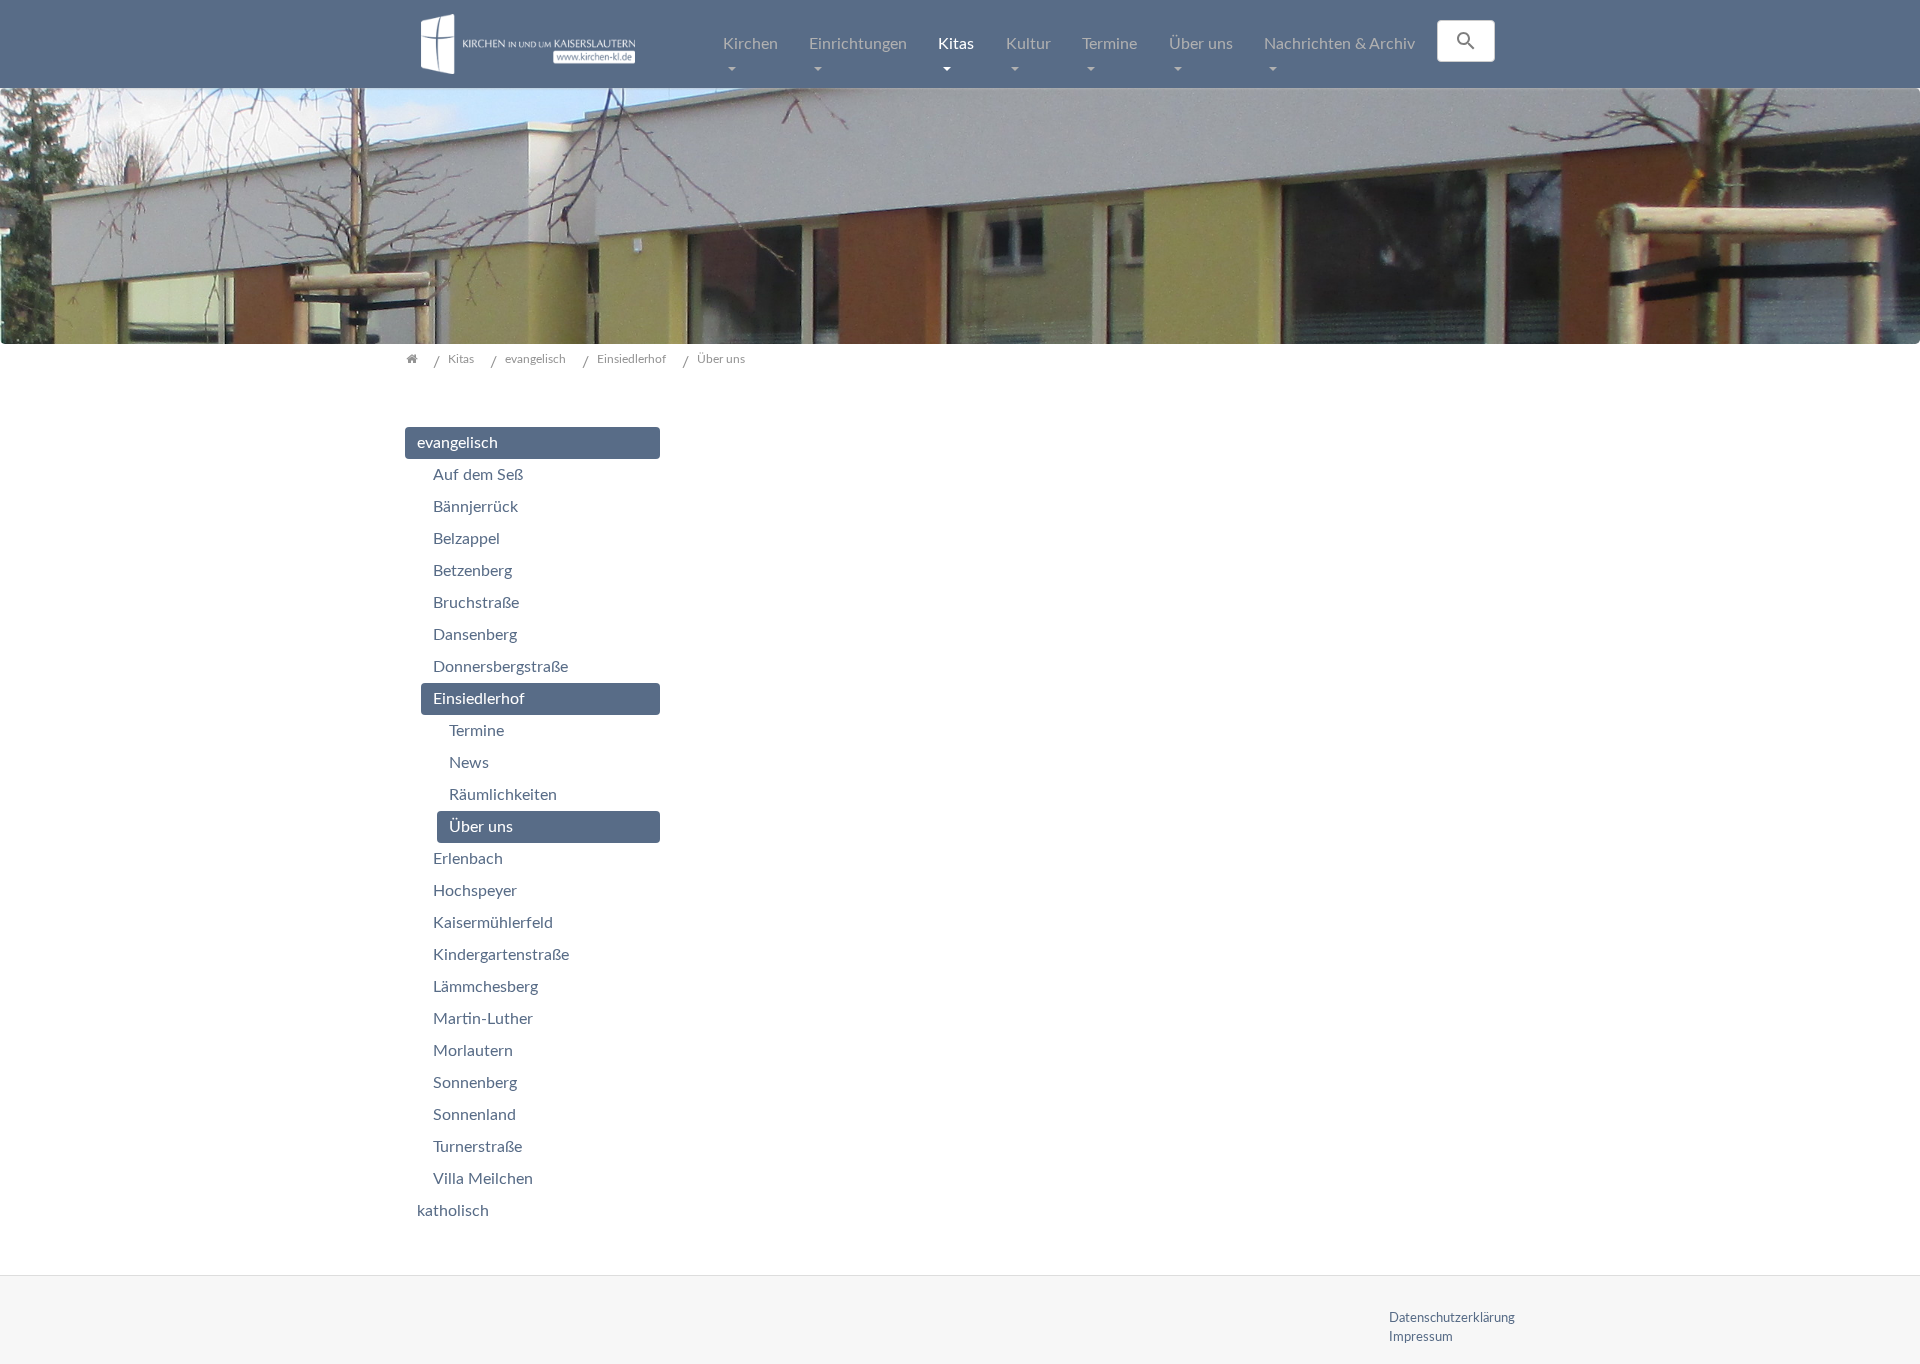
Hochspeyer (475, 891)
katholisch (453, 1211)
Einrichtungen (858, 44)
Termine (1109, 44)
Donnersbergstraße (500, 667)
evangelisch (457, 443)
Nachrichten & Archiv (1339, 44)
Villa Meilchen (483, 1179)
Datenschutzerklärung (1452, 1318)
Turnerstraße (477, 1147)
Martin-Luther (483, 1019)
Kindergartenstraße (501, 955)
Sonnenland (474, 1115)
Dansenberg (475, 635)
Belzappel (466, 539)
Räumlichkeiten (503, 795)
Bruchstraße (476, 603)
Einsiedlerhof (479, 699)
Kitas (956, 44)
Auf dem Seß (478, 475)
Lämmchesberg (485, 987)
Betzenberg (472, 571)
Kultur (1028, 44)
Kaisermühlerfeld (493, 923)
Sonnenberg (475, 1083)
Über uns (1201, 44)
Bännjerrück (475, 507)
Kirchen (750, 44)
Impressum (1421, 1337)
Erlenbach (468, 859)
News (469, 763)
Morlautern (473, 1051)
